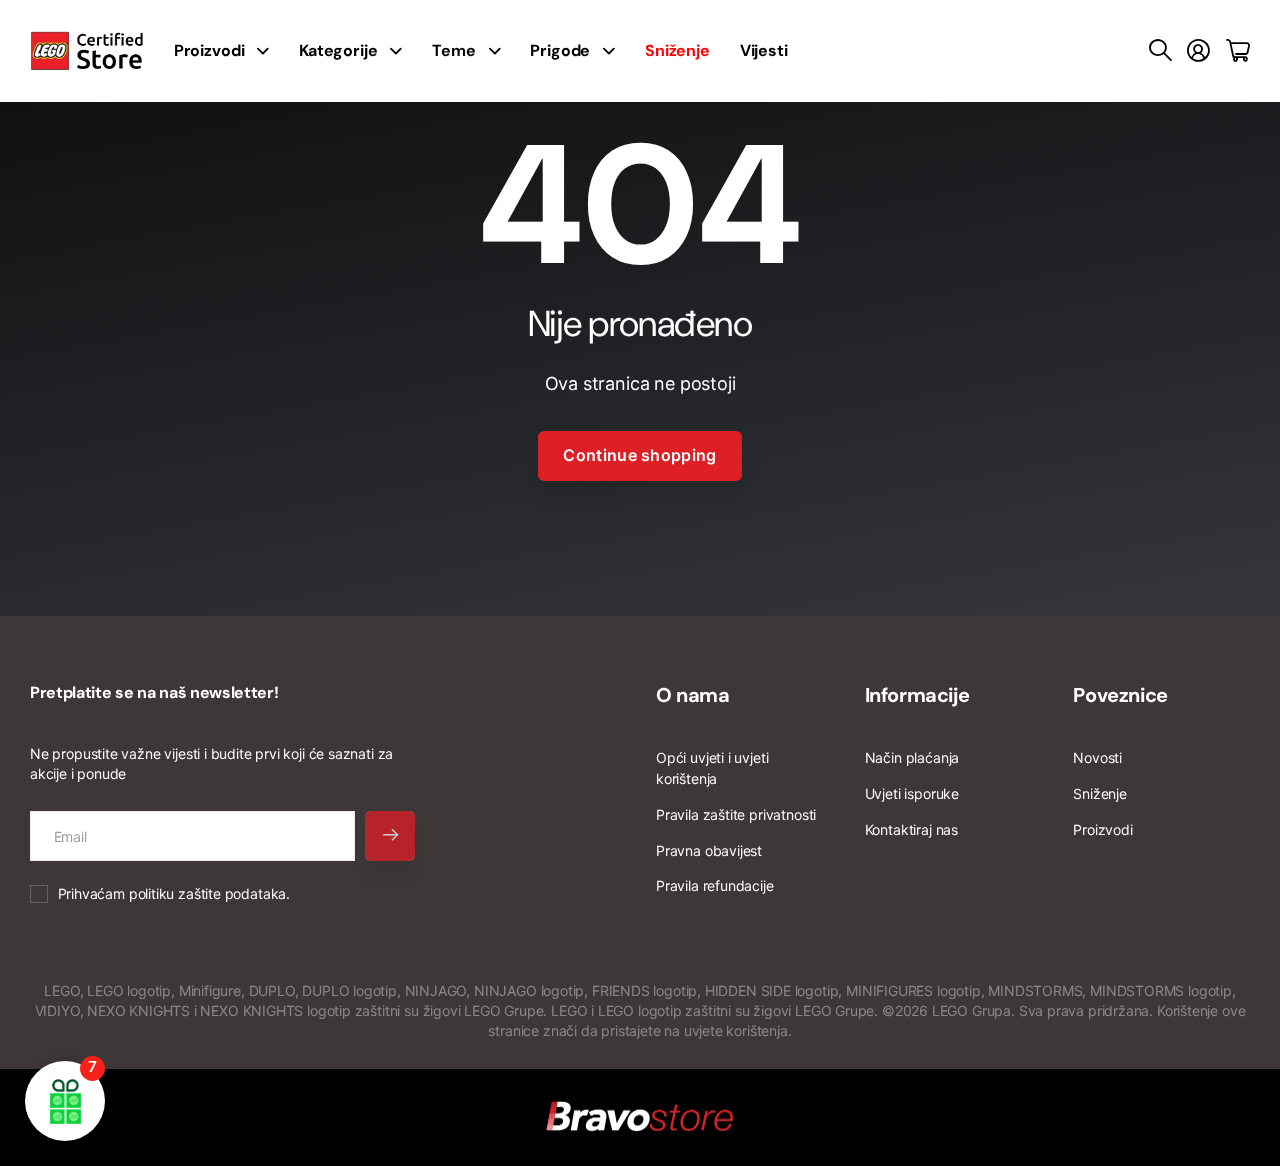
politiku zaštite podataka (208, 893)
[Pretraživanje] (1160, 51)
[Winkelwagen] (1238, 51)
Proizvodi (1102, 829)
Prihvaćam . (174, 893)
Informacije (917, 695)
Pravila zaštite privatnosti (736, 814)
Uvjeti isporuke (912, 793)
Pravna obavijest (709, 850)
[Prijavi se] (1198, 51)
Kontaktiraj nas (911, 829)
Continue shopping (639, 455)
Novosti (1097, 757)
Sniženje (1100, 793)
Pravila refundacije (715, 885)
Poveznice (1120, 695)
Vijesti (764, 50)
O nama (693, 695)
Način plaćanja (912, 757)
